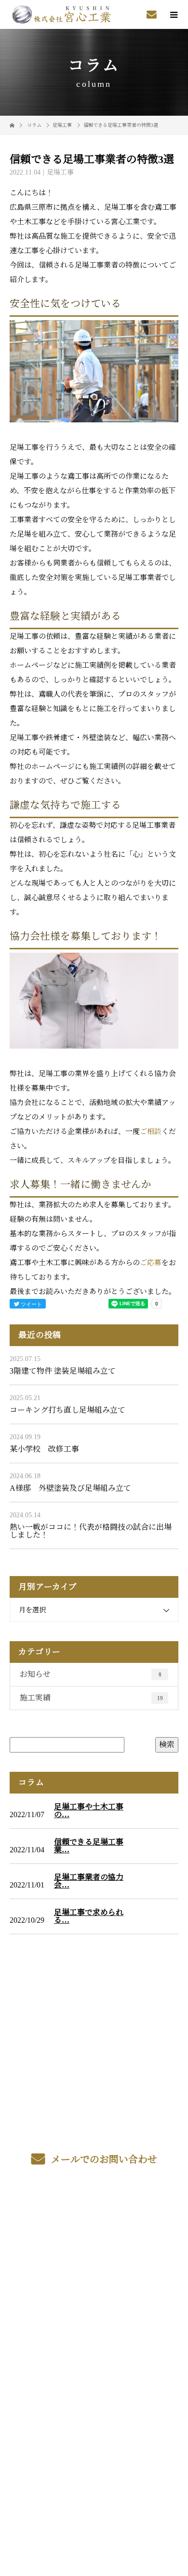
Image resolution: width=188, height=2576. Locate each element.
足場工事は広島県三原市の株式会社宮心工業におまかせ (94, 2393)
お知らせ (91, 1674)
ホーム (94, 2219)
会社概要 (94, 2309)
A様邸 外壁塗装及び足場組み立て (70, 1488)
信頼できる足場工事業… (89, 1846)
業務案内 (94, 2241)
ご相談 (151, 1132)
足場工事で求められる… (89, 1916)
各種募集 (94, 2264)
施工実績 (91, 1698)
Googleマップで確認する (94, 2440)
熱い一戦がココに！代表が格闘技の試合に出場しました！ (91, 1531)
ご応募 (151, 1263)
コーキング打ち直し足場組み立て (67, 1410)
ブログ (94, 2332)
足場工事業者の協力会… (89, 1881)
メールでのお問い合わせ (103, 2159)
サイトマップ (94, 2354)
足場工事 (62, 125)
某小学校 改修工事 (44, 1449)
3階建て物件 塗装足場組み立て (63, 1371)
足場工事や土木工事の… (89, 1811)
